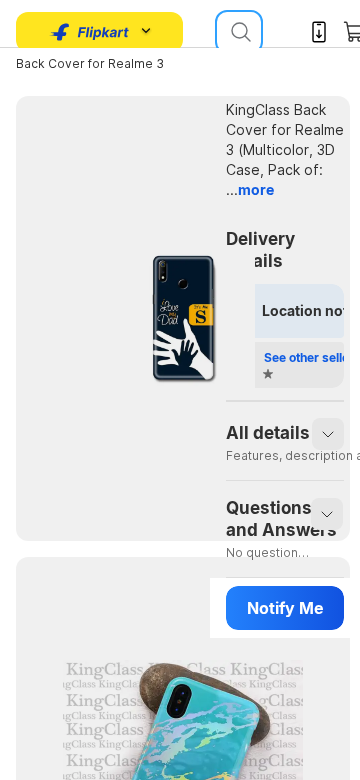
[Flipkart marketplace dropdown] (90, 32)
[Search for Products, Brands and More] (239, 32)
